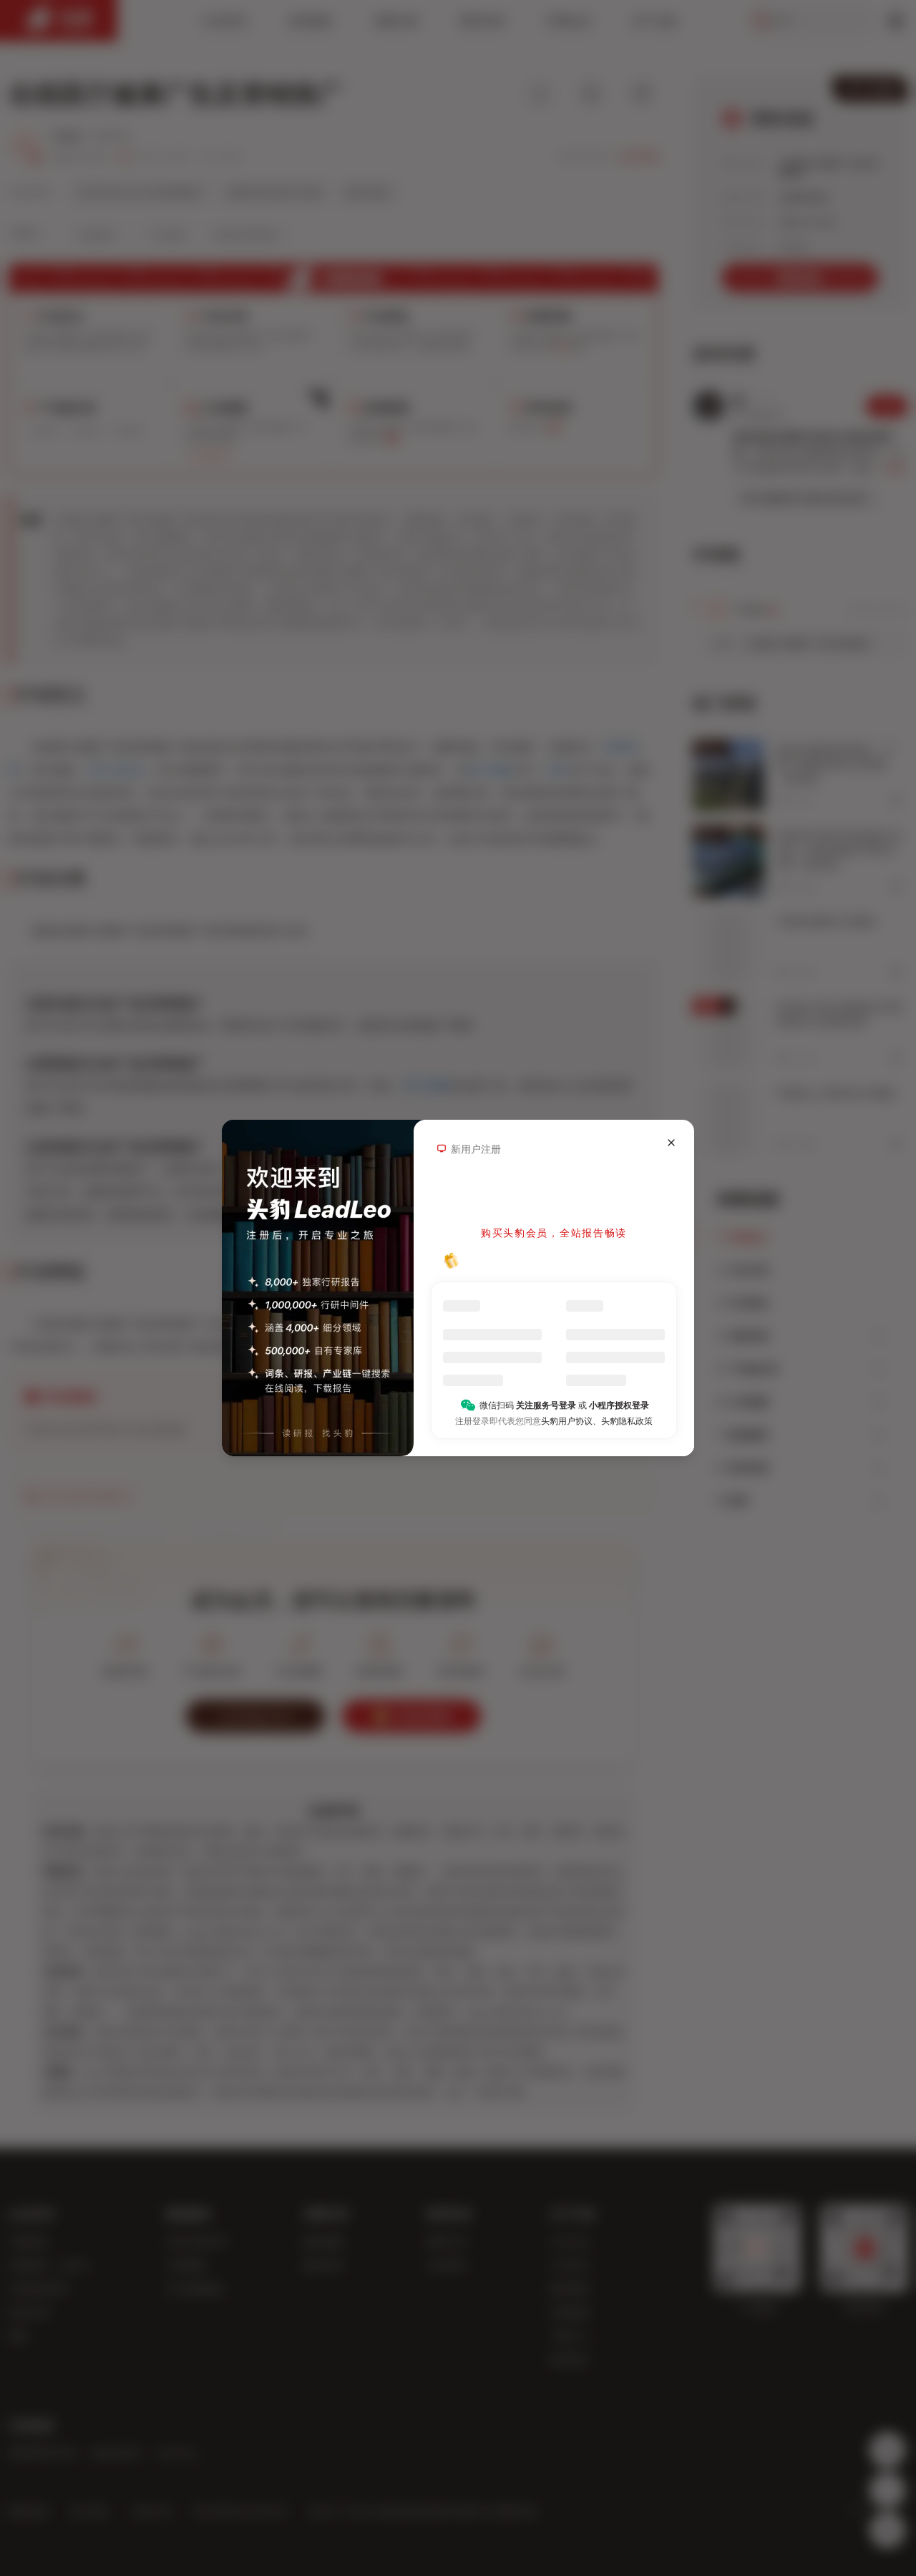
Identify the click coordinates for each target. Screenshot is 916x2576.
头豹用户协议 (567, 1421)
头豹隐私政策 (627, 1421)
